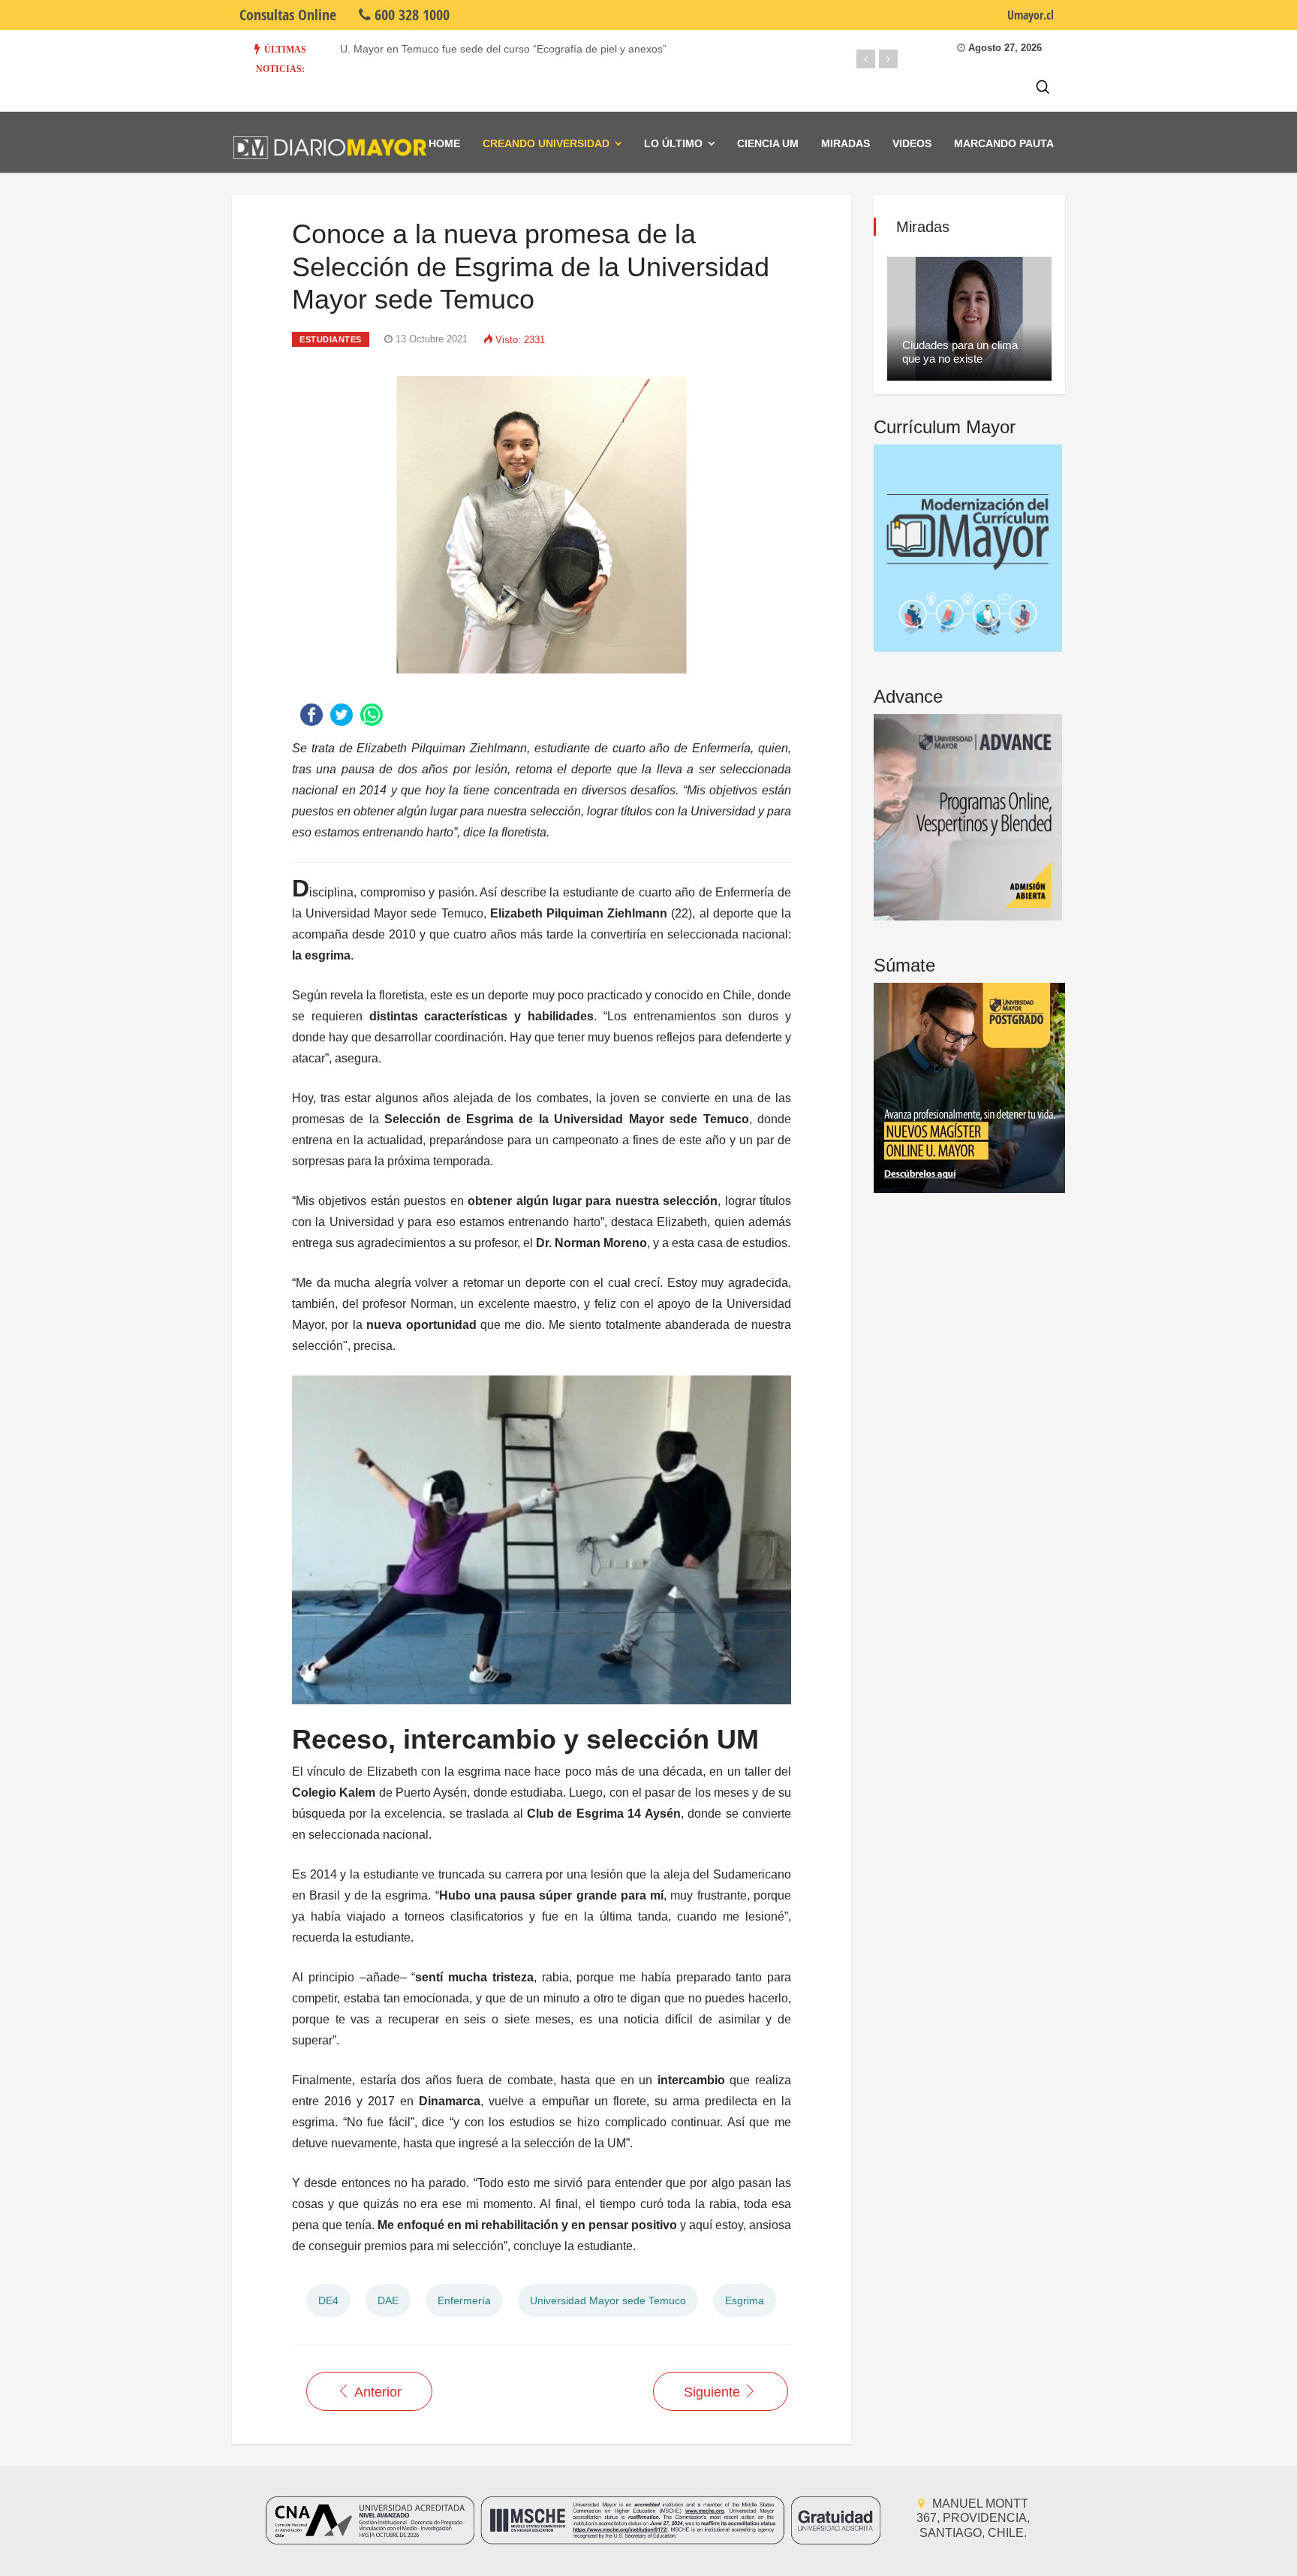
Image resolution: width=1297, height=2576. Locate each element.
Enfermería (464, 2300)
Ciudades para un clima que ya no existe (960, 352)
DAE (388, 2300)
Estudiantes (331, 339)
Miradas (846, 143)
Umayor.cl (1031, 15)
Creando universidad (546, 143)
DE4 (328, 2300)
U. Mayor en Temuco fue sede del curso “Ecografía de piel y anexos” (503, 49)
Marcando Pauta (1004, 143)
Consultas (288, 15)
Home (444, 143)
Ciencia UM (768, 143)
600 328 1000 (410, 15)
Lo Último (673, 143)
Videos (912, 143)
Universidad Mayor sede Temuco (608, 2300)
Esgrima (745, 2300)
